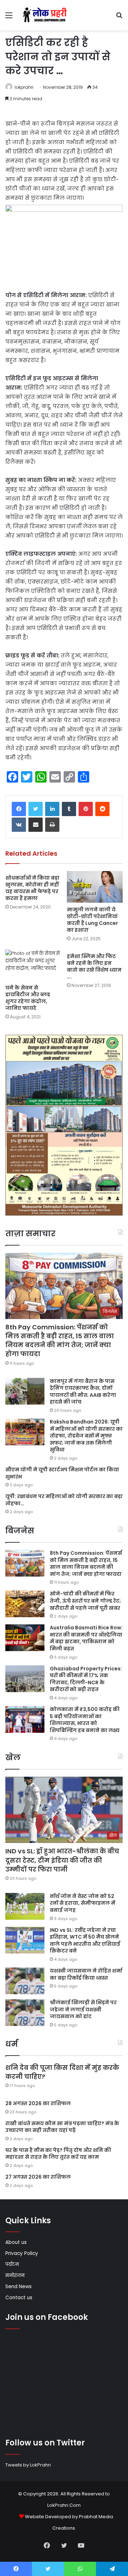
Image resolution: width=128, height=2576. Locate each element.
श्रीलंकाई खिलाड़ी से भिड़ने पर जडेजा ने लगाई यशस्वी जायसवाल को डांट (83, 2009)
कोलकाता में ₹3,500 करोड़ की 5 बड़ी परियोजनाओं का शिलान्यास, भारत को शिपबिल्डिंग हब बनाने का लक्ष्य (85, 1720)
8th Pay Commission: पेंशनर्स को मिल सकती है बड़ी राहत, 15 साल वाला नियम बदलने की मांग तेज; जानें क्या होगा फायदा (60, 1341)
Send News (18, 2287)
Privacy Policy (22, 2253)
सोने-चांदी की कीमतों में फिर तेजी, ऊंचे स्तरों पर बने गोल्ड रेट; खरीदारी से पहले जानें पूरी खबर (85, 1601)
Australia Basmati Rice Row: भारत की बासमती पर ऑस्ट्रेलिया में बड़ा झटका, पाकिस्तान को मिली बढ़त (86, 1638)
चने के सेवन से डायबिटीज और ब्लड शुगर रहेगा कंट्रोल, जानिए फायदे (28, 998)
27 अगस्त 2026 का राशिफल (38, 2177)
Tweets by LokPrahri (28, 2465)
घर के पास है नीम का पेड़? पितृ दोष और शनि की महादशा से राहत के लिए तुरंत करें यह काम (58, 2154)
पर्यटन (12, 2264)
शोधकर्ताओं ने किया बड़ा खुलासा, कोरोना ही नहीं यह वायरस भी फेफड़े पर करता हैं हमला (32, 888)
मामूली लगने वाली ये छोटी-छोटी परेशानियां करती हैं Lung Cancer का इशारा (92, 920)
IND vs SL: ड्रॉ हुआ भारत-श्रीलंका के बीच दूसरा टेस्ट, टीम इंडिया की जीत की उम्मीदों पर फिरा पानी (62, 1860)
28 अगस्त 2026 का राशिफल (38, 2103)
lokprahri (24, 87)
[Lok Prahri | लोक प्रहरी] (46, 15)
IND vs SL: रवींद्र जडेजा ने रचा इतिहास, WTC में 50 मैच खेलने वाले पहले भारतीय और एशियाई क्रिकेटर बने (85, 1941)
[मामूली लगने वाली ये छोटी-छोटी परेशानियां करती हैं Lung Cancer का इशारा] (95, 887)
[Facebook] (19, 809)
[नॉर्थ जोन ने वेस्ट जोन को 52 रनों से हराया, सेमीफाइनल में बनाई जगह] (25, 1906)
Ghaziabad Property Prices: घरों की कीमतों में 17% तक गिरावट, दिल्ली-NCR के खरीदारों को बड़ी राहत (86, 1679)
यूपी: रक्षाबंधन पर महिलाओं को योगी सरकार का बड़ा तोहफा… (64, 1500)
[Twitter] (36, 809)
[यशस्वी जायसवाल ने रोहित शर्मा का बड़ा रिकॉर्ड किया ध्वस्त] (25, 1981)
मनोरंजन (15, 2275)
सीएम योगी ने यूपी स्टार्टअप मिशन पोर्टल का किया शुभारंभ (62, 1473)
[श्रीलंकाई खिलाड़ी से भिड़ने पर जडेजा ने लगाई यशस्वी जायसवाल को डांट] (25, 2013)
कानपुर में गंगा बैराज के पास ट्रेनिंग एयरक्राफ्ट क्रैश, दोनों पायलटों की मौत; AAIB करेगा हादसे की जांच (83, 1392)
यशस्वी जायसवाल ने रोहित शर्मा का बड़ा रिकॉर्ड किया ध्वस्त (86, 1974)
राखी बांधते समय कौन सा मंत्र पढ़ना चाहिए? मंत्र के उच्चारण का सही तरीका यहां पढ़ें (62, 2127)
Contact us (19, 2298)
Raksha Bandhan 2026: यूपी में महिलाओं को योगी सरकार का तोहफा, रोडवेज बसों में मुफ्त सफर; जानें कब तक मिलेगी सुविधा (86, 1436)
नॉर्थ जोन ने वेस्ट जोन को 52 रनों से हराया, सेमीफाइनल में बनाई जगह (82, 1903)
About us (16, 2242)
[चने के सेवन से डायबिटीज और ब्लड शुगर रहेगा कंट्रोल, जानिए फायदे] (33, 965)
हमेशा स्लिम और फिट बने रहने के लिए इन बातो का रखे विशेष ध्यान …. (94, 966)
